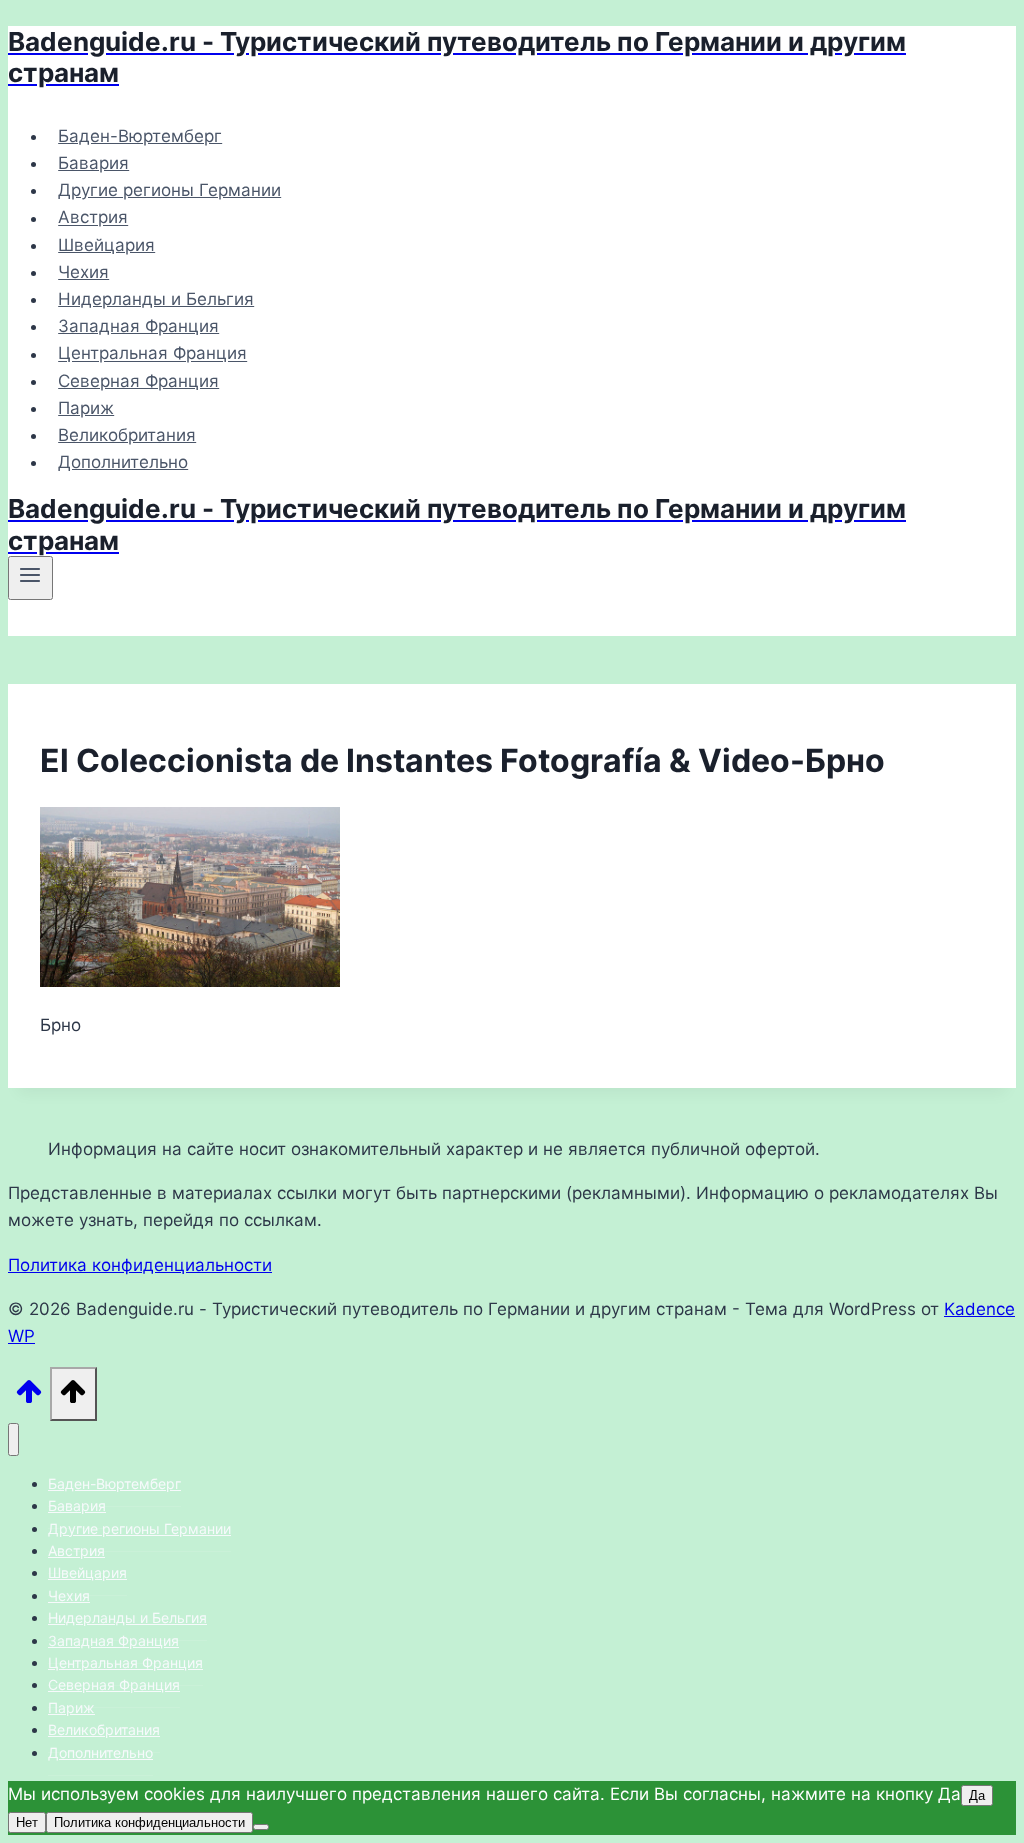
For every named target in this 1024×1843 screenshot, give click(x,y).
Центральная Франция (152, 354)
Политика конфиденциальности (140, 1265)
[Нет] (261, 1827)
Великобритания (127, 435)
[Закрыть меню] (13, 1439)
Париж (86, 408)
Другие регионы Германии (169, 190)
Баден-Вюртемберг (140, 136)
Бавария (93, 163)
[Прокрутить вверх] (29, 1397)
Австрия (93, 218)
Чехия (83, 272)
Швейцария (106, 245)
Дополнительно (123, 462)
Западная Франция (138, 326)
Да (977, 1795)
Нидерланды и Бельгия (156, 299)
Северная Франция (138, 381)
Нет (27, 1822)
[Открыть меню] (30, 578)
